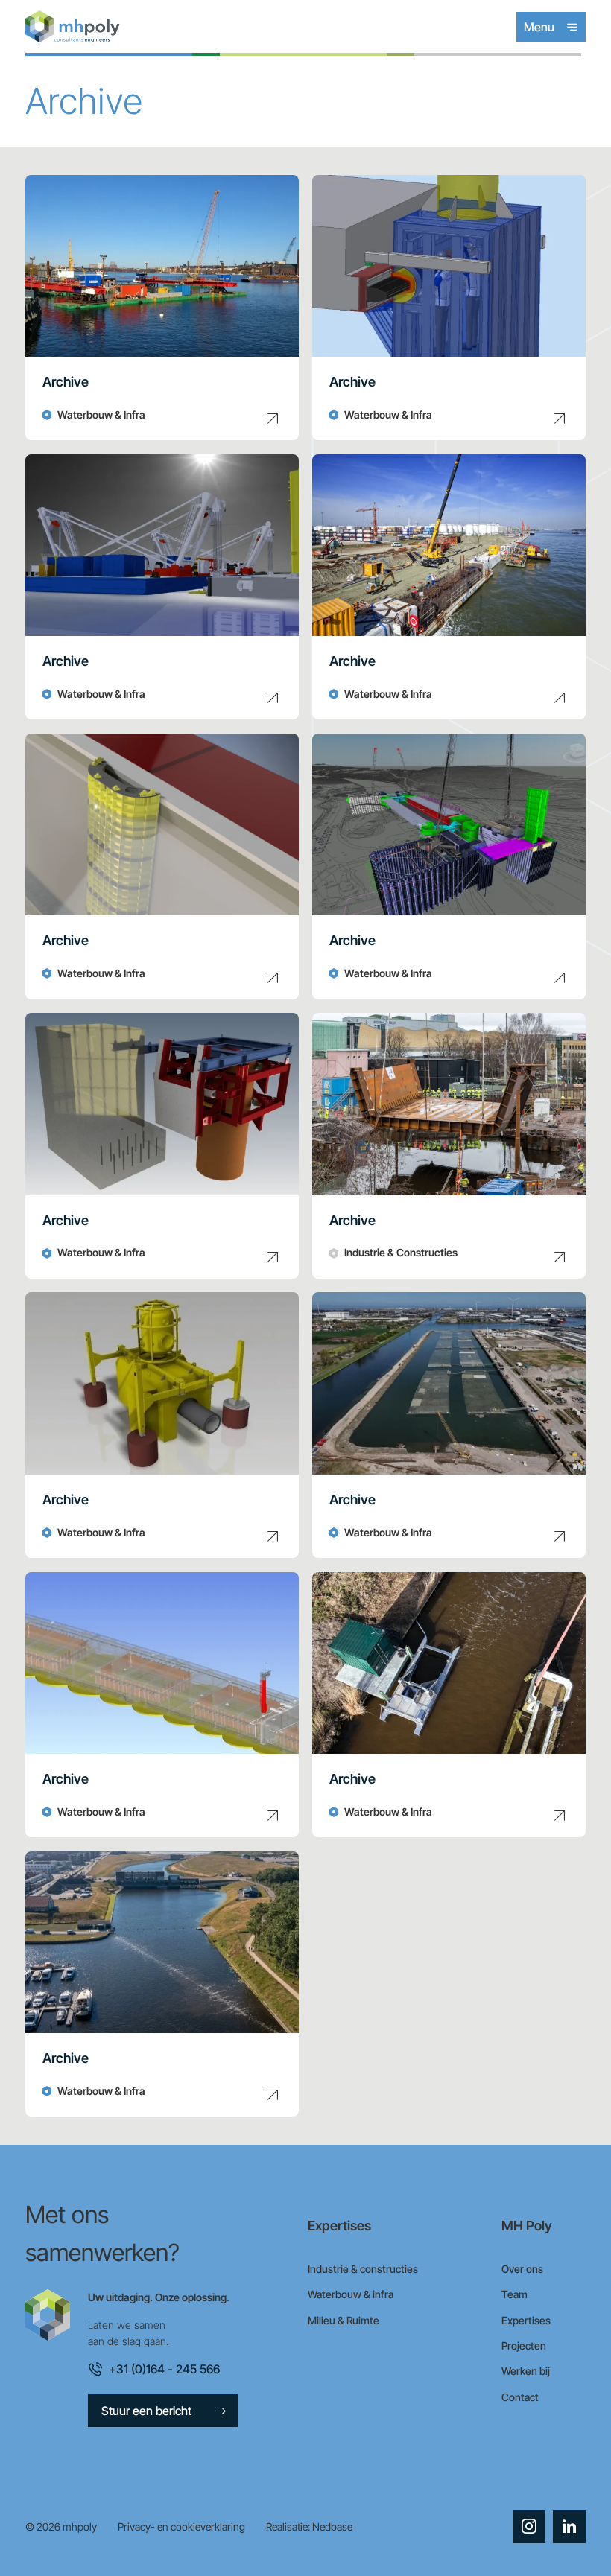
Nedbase (332, 2526)
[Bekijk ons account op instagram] (529, 2527)
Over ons (522, 2269)
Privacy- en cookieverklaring (181, 2526)
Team (515, 2294)
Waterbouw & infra (351, 2294)
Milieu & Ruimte (344, 2320)
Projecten (524, 2346)
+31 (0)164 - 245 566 (164, 2369)
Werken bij (526, 2371)
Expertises (526, 2320)
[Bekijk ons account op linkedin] (569, 2527)
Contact (520, 2397)
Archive (66, 382)
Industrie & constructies (363, 2269)
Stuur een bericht (146, 2411)
